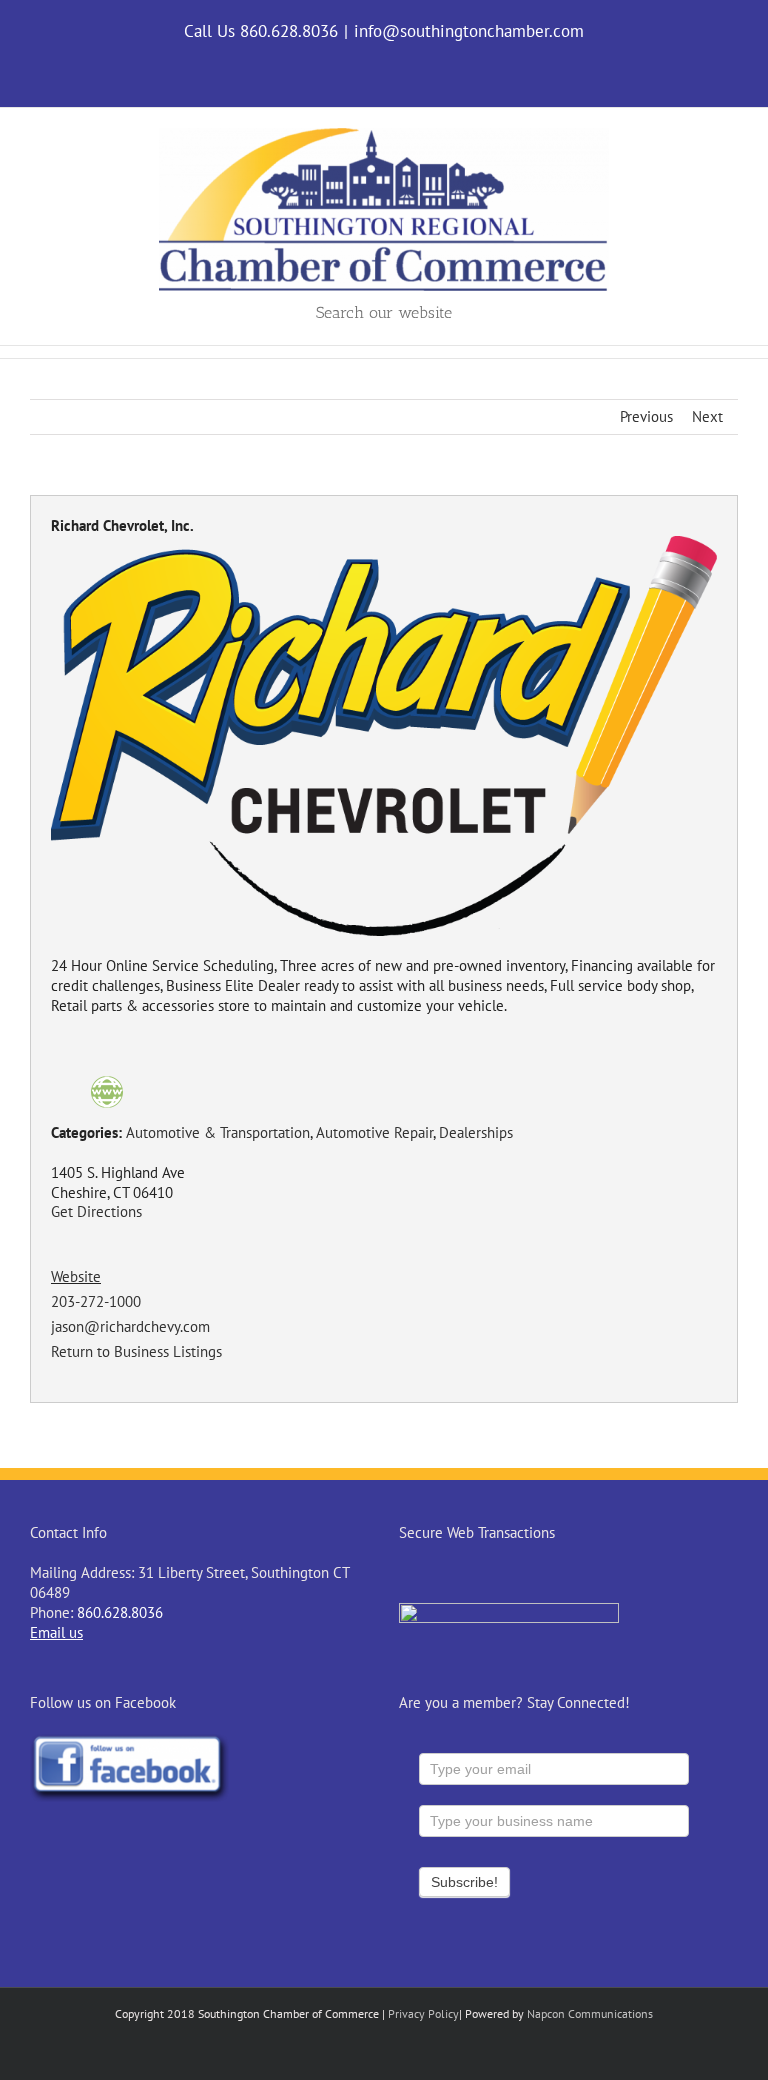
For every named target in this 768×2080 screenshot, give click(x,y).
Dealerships (476, 1132)
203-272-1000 (96, 1301)
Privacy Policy (423, 2013)
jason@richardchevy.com (130, 1326)
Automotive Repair (374, 1132)
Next (707, 416)
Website (76, 1276)
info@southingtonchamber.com (469, 31)
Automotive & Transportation (218, 1132)
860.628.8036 (120, 1612)
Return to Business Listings (136, 1351)
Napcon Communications (590, 2013)
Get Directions (96, 1211)
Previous (646, 416)
